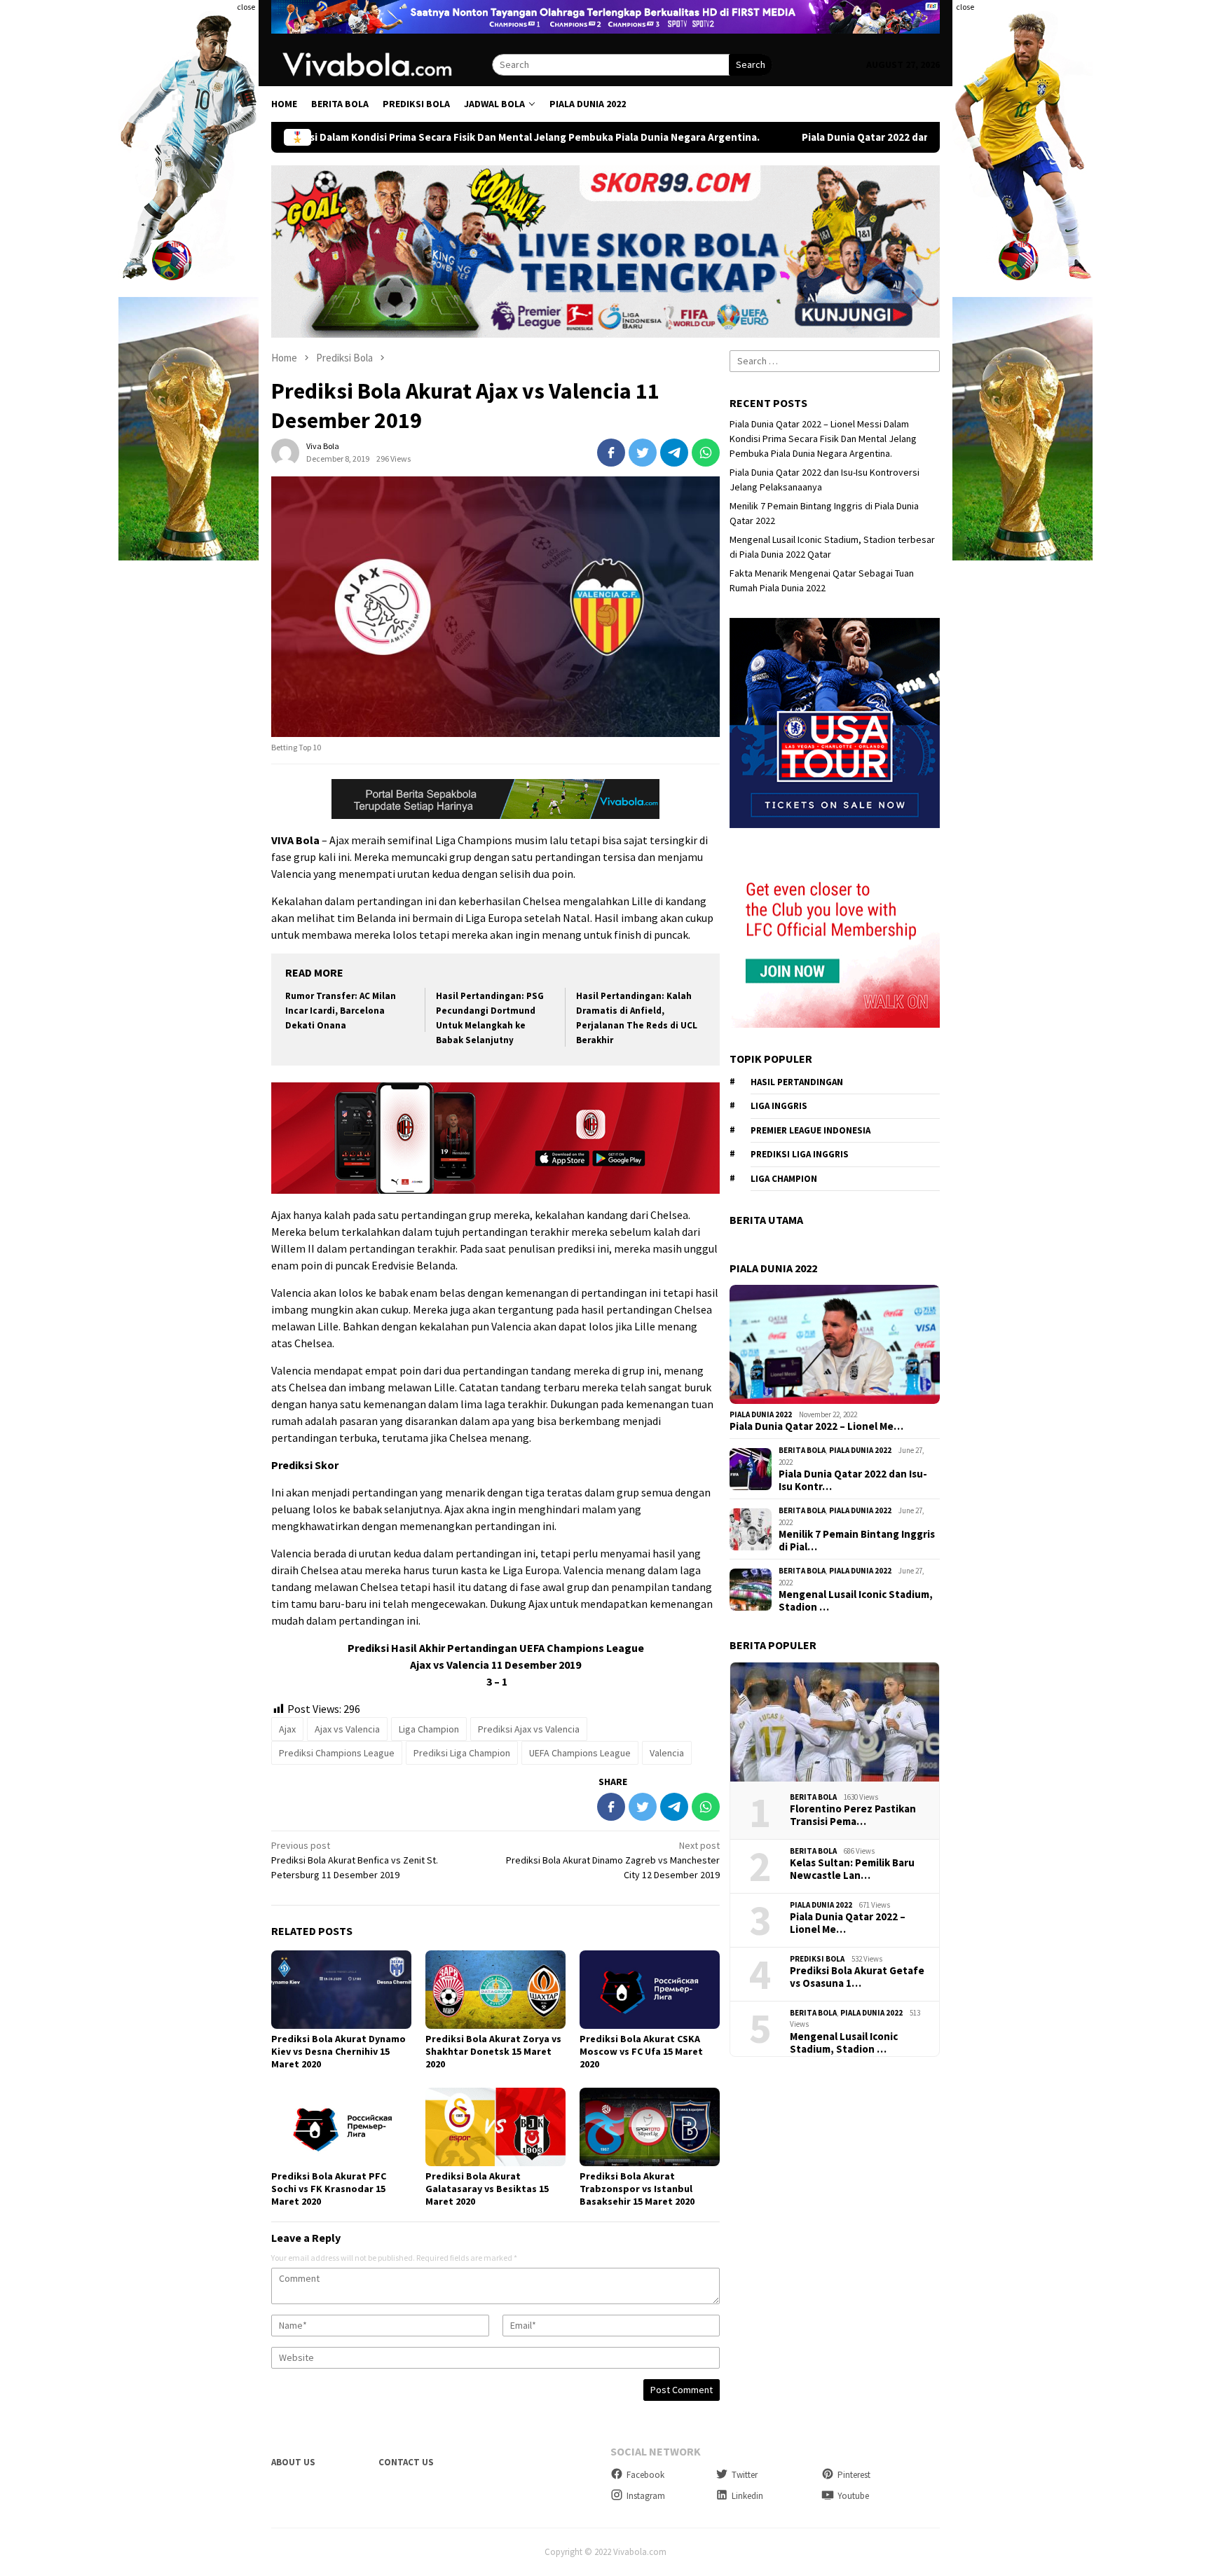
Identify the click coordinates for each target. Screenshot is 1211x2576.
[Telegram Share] (674, 453)
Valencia (667, 1753)
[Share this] (611, 453)
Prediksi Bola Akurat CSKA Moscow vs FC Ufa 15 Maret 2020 (641, 2051)
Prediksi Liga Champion (462, 1753)
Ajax (287, 1729)
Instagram (646, 2496)
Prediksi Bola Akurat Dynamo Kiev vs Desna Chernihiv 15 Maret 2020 (338, 2051)
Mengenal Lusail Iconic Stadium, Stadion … (856, 1601)
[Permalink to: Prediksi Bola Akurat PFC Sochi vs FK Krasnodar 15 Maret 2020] (341, 2127)
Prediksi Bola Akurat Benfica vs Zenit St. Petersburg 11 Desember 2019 (355, 1860)
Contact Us (406, 2462)
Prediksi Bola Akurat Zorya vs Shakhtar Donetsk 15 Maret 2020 (493, 2051)
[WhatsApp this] (706, 453)
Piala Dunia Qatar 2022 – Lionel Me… (816, 1426)
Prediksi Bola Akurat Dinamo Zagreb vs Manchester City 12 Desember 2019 (613, 1860)
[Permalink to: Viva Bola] (285, 452)
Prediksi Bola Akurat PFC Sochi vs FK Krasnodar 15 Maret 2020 (329, 2189)
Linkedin (747, 2496)
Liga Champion (429, 1729)
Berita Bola (802, 1450)
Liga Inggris (779, 1106)
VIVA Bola (295, 840)
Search (751, 64)
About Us (293, 2462)
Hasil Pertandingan (797, 1082)
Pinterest (854, 2475)
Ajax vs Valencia (347, 1729)
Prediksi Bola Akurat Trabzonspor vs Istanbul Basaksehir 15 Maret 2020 (637, 2189)
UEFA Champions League (580, 1753)
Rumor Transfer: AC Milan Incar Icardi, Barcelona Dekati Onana (341, 1011)
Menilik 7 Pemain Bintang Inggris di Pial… (857, 1541)
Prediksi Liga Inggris (800, 1154)
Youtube (853, 2496)
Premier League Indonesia (810, 1130)
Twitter (745, 2475)
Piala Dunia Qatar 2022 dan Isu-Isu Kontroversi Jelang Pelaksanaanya (790, 137)
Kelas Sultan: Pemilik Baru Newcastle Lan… (852, 1869)
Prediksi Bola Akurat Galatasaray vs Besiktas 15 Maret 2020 (487, 2189)
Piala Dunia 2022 (761, 1414)
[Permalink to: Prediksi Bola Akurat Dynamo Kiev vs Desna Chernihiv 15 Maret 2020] (341, 1990)
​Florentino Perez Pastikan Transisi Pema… (853, 1815)
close (246, 7)
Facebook (645, 2475)
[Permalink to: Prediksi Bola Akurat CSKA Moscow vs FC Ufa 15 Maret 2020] (650, 1990)
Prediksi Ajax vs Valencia (529, 1729)
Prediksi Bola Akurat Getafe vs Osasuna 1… (857, 1977)
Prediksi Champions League (337, 1753)
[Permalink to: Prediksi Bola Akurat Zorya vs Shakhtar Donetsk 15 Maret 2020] (495, 1990)
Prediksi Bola (817, 1959)
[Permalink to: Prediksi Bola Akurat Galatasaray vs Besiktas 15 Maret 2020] (495, 2127)
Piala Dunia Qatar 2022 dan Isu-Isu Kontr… (853, 1480)
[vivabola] (382, 64)
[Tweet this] (643, 453)
